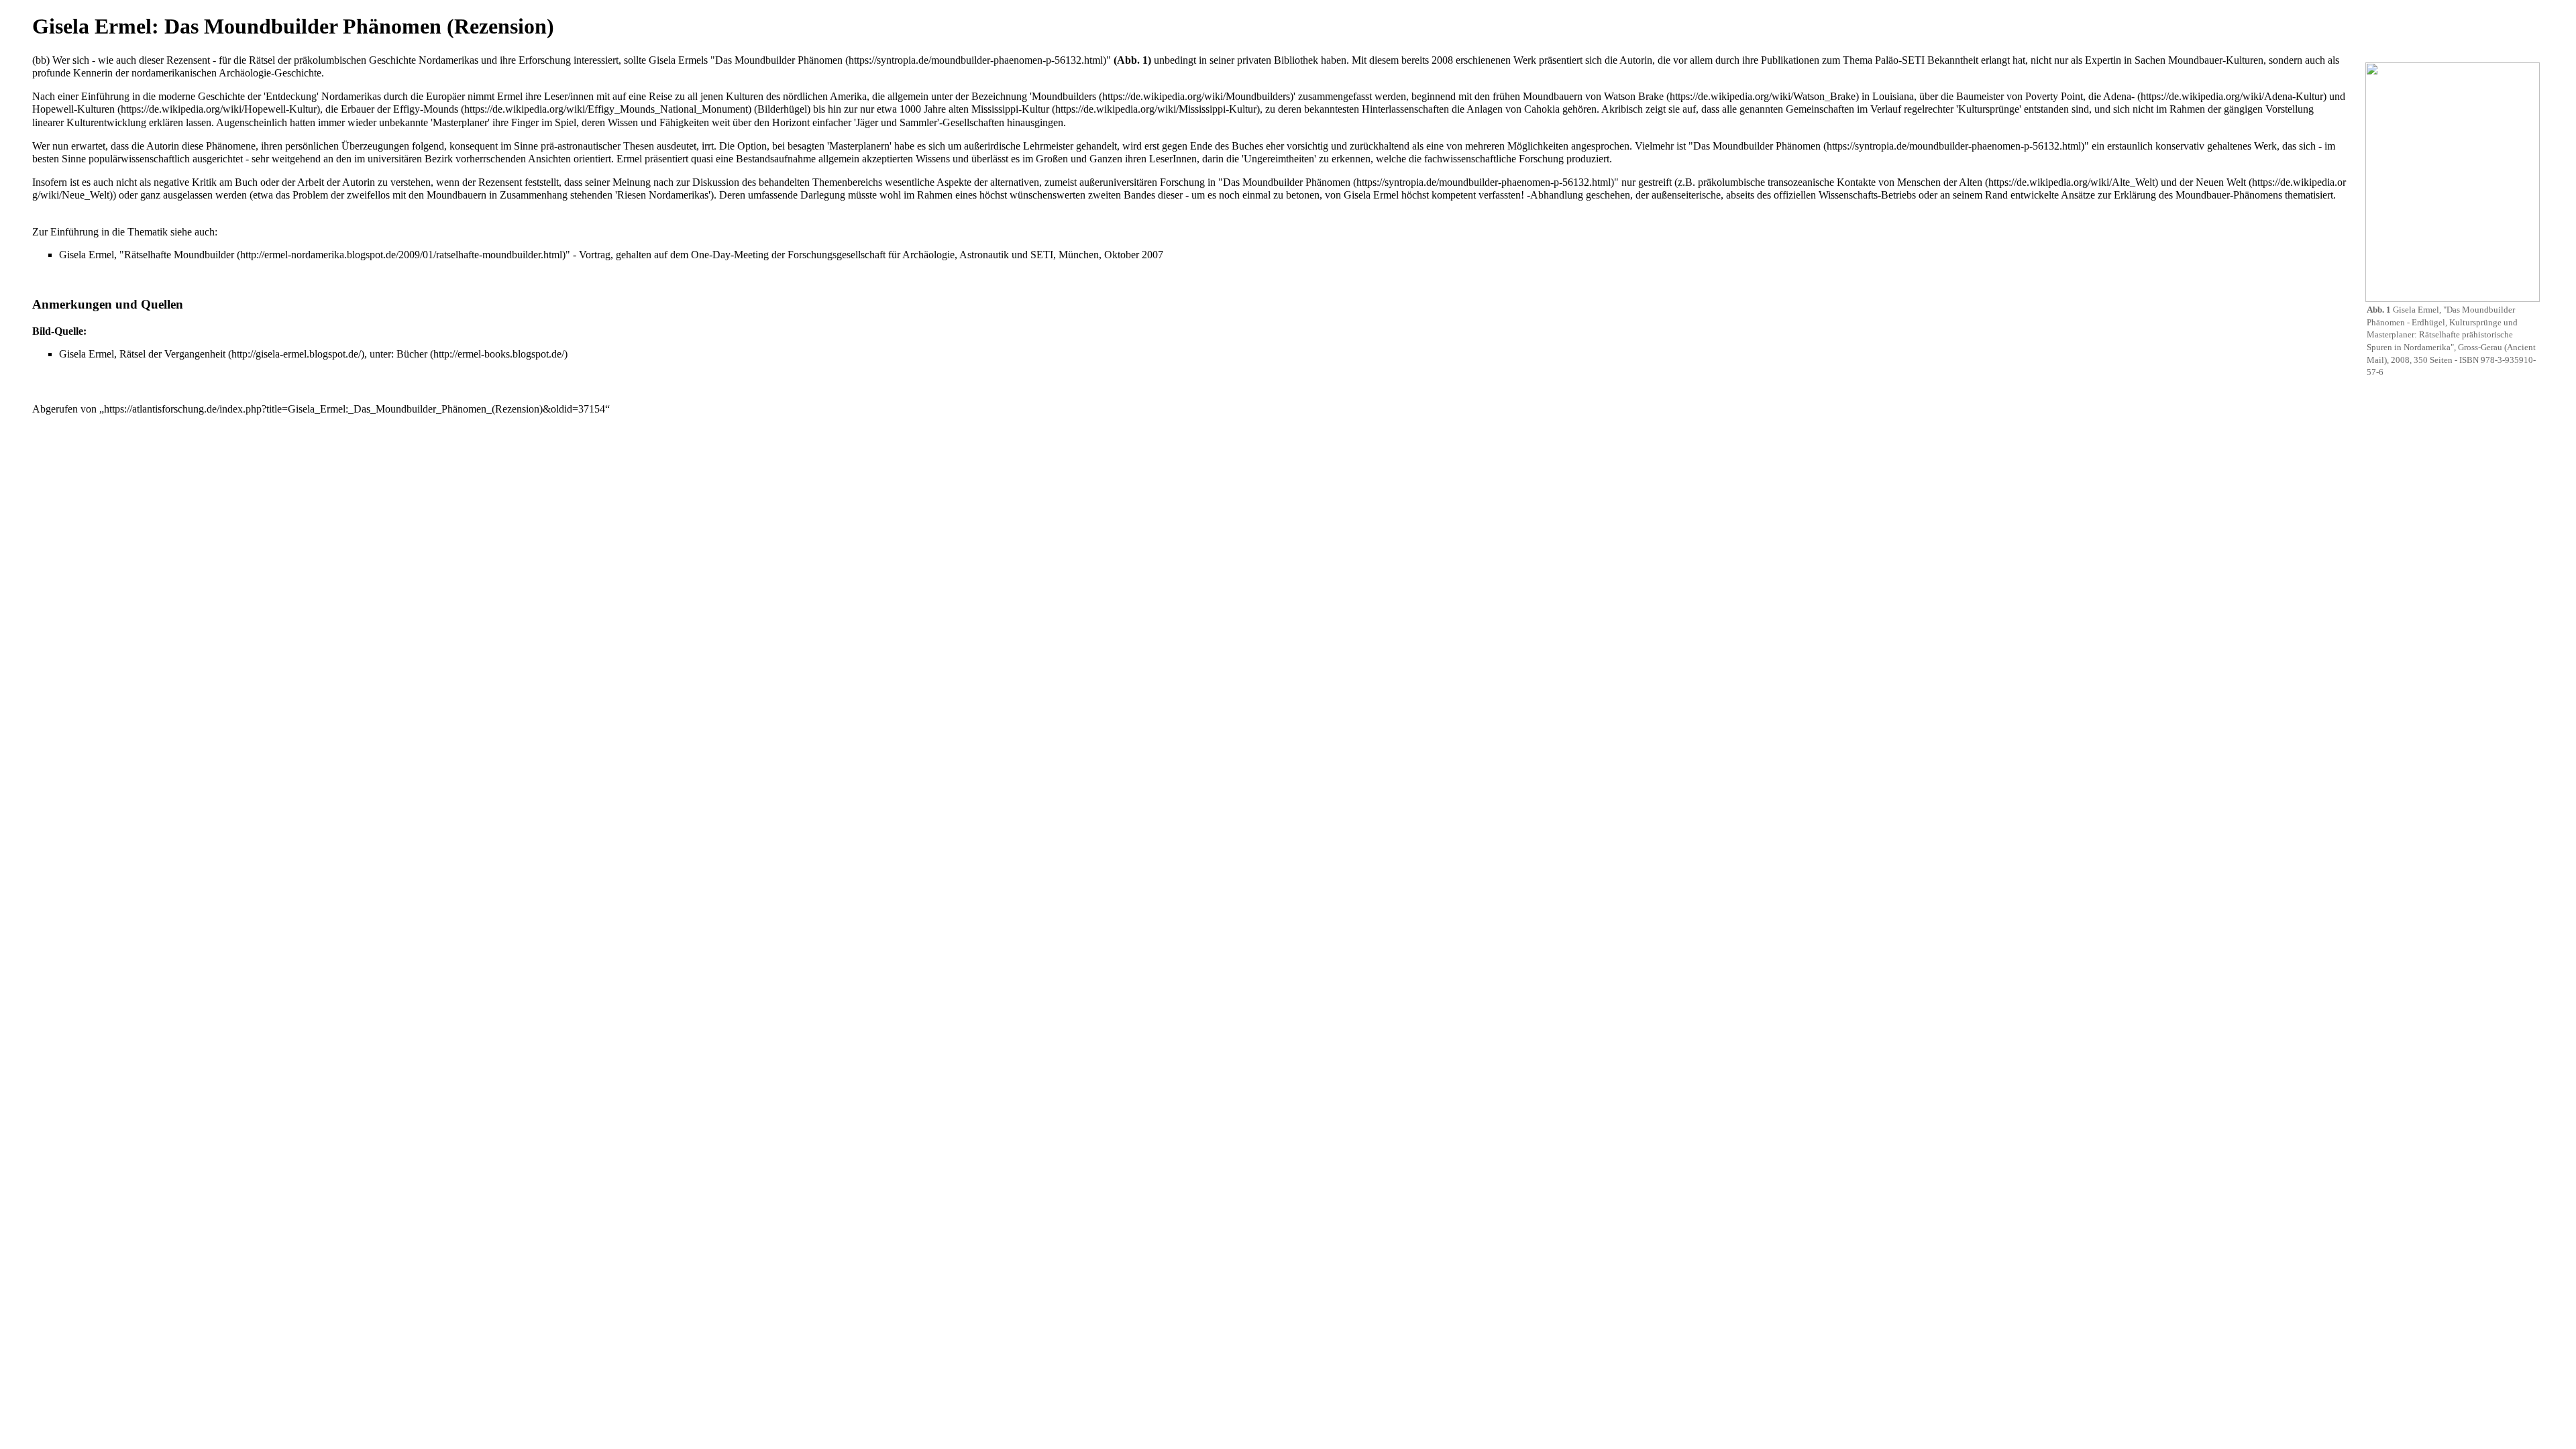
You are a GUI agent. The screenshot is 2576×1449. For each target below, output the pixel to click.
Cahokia (1542, 109)
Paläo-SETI (1900, 60)
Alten (1971, 182)
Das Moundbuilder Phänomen (779, 60)
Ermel (510, 96)
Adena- (2119, 96)
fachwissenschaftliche (1470, 159)
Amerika (848, 96)
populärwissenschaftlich (139, 159)
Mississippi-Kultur (1010, 109)
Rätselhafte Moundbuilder (179, 255)
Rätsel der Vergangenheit (172, 354)
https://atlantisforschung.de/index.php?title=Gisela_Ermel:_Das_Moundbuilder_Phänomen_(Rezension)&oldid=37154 (355, 409)
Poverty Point (2054, 96)
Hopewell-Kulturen (73, 109)
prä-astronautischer (581, 146)
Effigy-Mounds (426, 109)
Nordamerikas (448, 60)
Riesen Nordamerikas (663, 195)
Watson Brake (1634, 96)
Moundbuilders (1064, 96)
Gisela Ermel (1371, 195)
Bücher (412, 354)
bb (41, 60)
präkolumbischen (330, 60)
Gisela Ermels (678, 60)
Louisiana (1893, 96)
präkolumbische (1731, 182)
